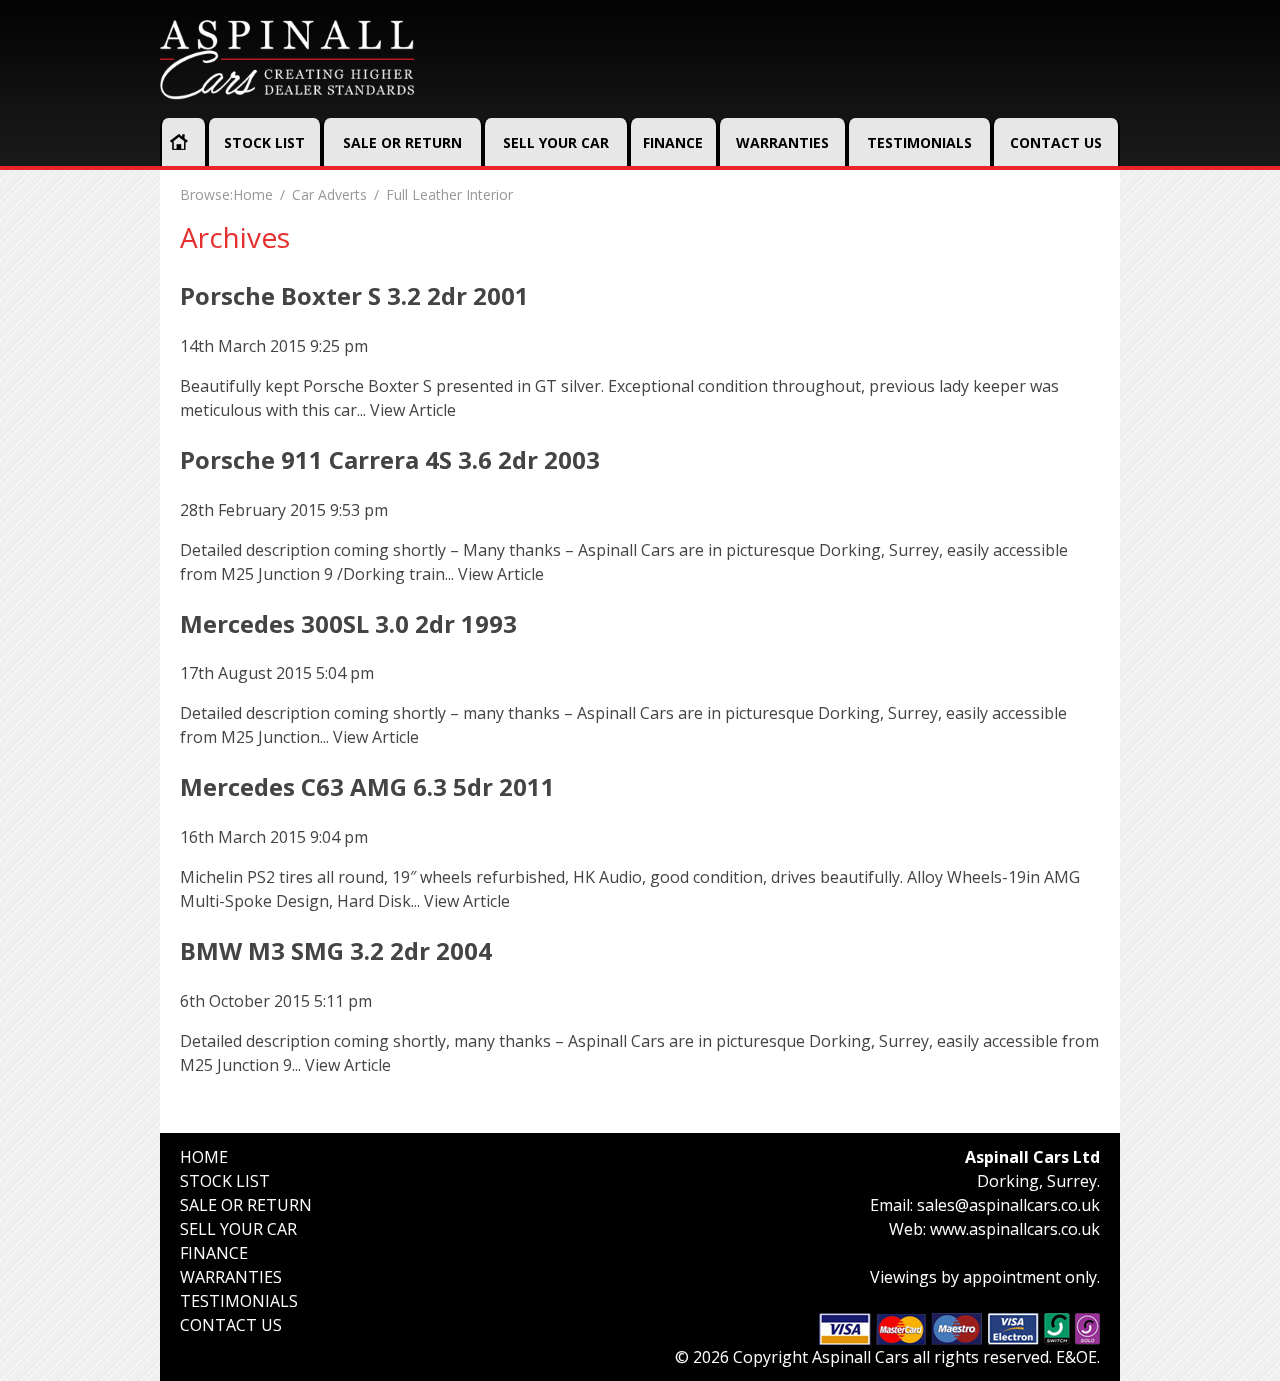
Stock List (264, 142)
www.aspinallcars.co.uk (1015, 1229)
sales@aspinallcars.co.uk (1008, 1205)
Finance (673, 142)
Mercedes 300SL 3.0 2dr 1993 (348, 623)
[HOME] (179, 142)
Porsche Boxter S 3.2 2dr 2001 (354, 295)
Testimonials (919, 142)
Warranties (782, 142)
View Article (413, 410)
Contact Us (1056, 142)
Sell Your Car (556, 142)
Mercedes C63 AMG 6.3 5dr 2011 (367, 786)
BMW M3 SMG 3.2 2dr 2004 (336, 950)
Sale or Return (402, 142)
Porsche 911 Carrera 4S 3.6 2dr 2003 (390, 459)
